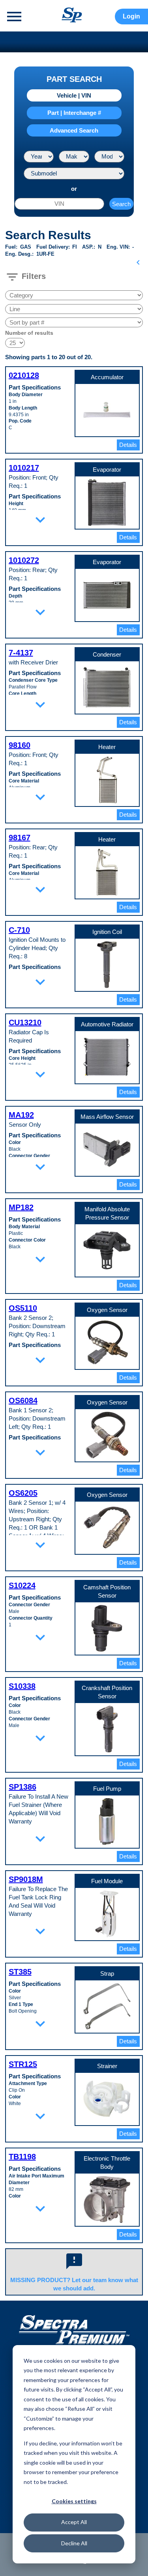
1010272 (24, 560)
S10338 (22, 1686)
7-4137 (21, 653)
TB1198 (22, 2157)
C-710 (19, 930)
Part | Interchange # (74, 113)
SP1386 (22, 1787)
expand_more (40, 520)
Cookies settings (74, 2501)
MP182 (21, 1207)
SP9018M (26, 1879)
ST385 (20, 1972)
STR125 (23, 2064)
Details (128, 445)
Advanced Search (74, 130)
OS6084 (23, 1401)
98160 (20, 745)
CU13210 (25, 1022)
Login (131, 16)
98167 (20, 838)
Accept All (74, 2522)
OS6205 (23, 1493)
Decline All (74, 2543)
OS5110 (23, 1308)
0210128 (24, 375)
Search (121, 204)
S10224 (22, 1585)
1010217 (24, 468)
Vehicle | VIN (74, 95)
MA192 (21, 1115)
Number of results (29, 333)
